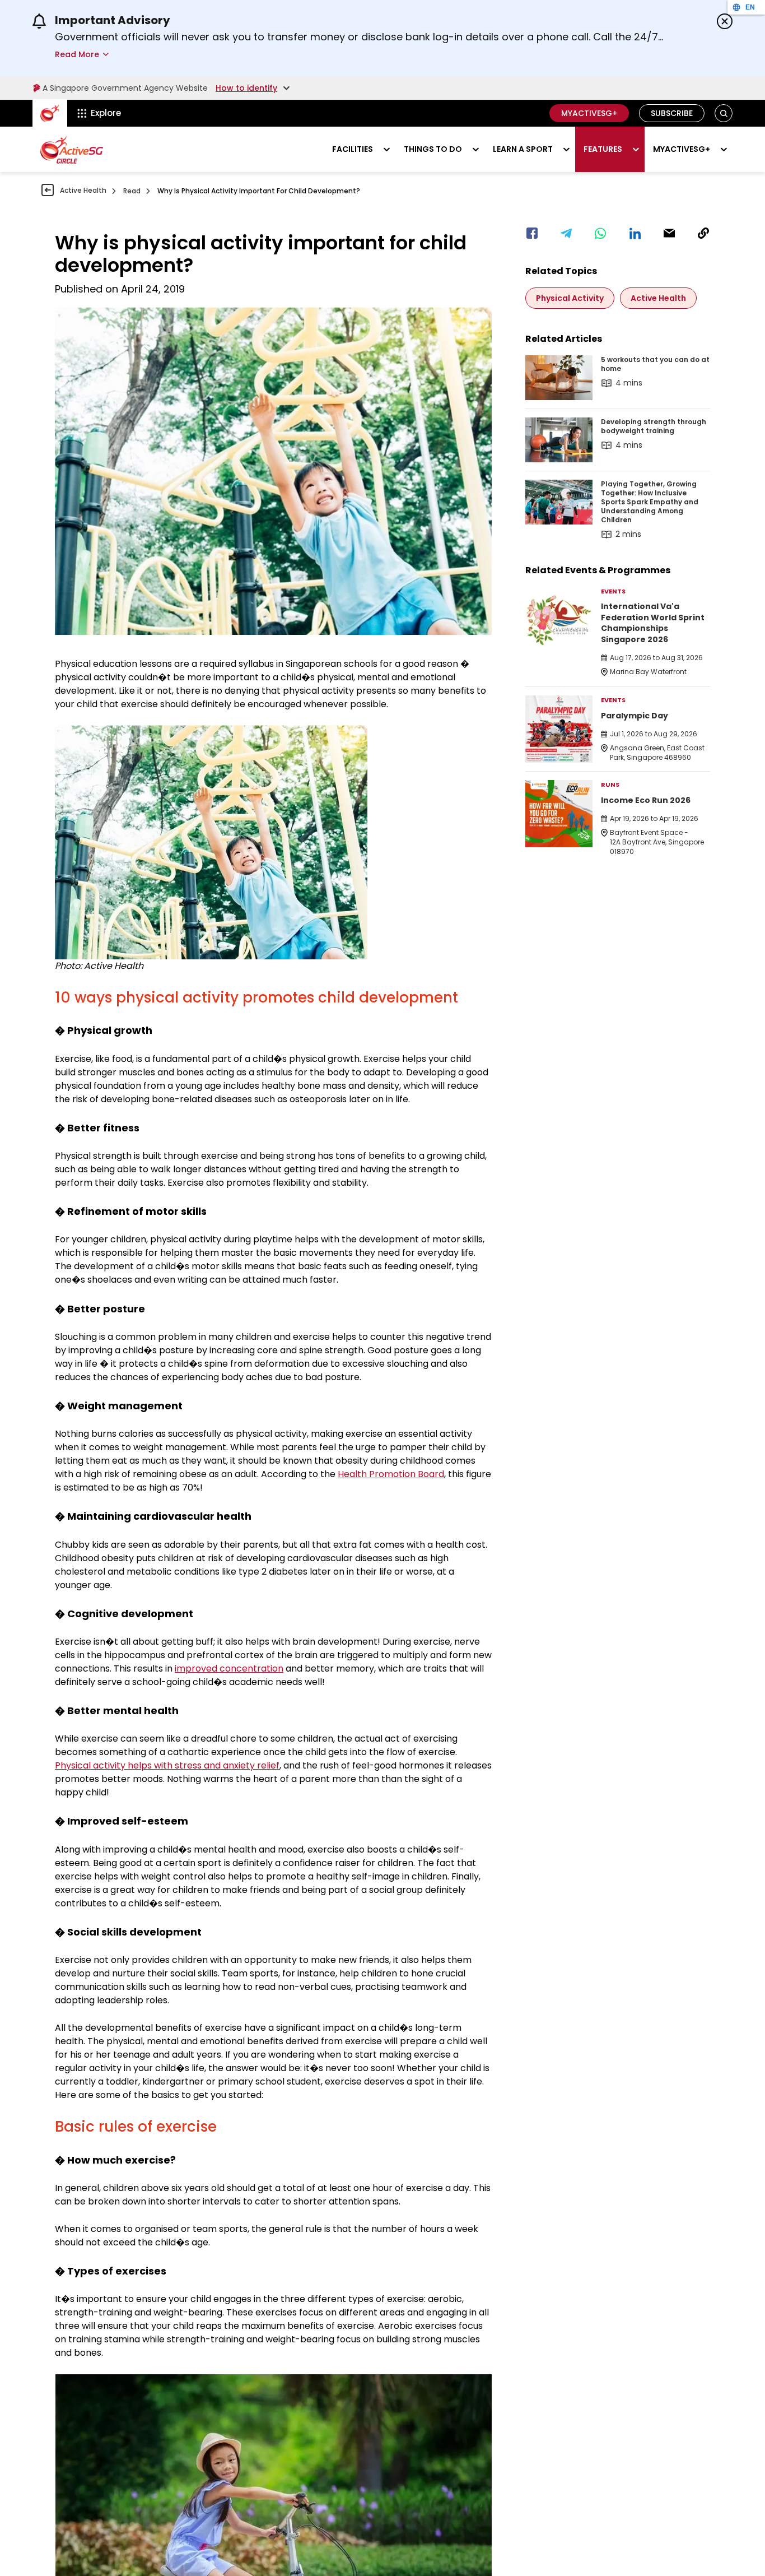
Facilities (353, 149)
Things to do (433, 149)
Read (132, 191)
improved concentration (229, 1668)
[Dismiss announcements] (725, 21)
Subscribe (672, 113)
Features (603, 149)
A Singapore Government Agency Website (125, 88)
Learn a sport (523, 149)
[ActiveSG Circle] (72, 150)
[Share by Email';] (669, 233)
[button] (724, 113)
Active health (658, 298)
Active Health (83, 190)
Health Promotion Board (391, 1474)
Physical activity (570, 298)
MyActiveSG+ (589, 113)
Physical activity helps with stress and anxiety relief (167, 1765)
